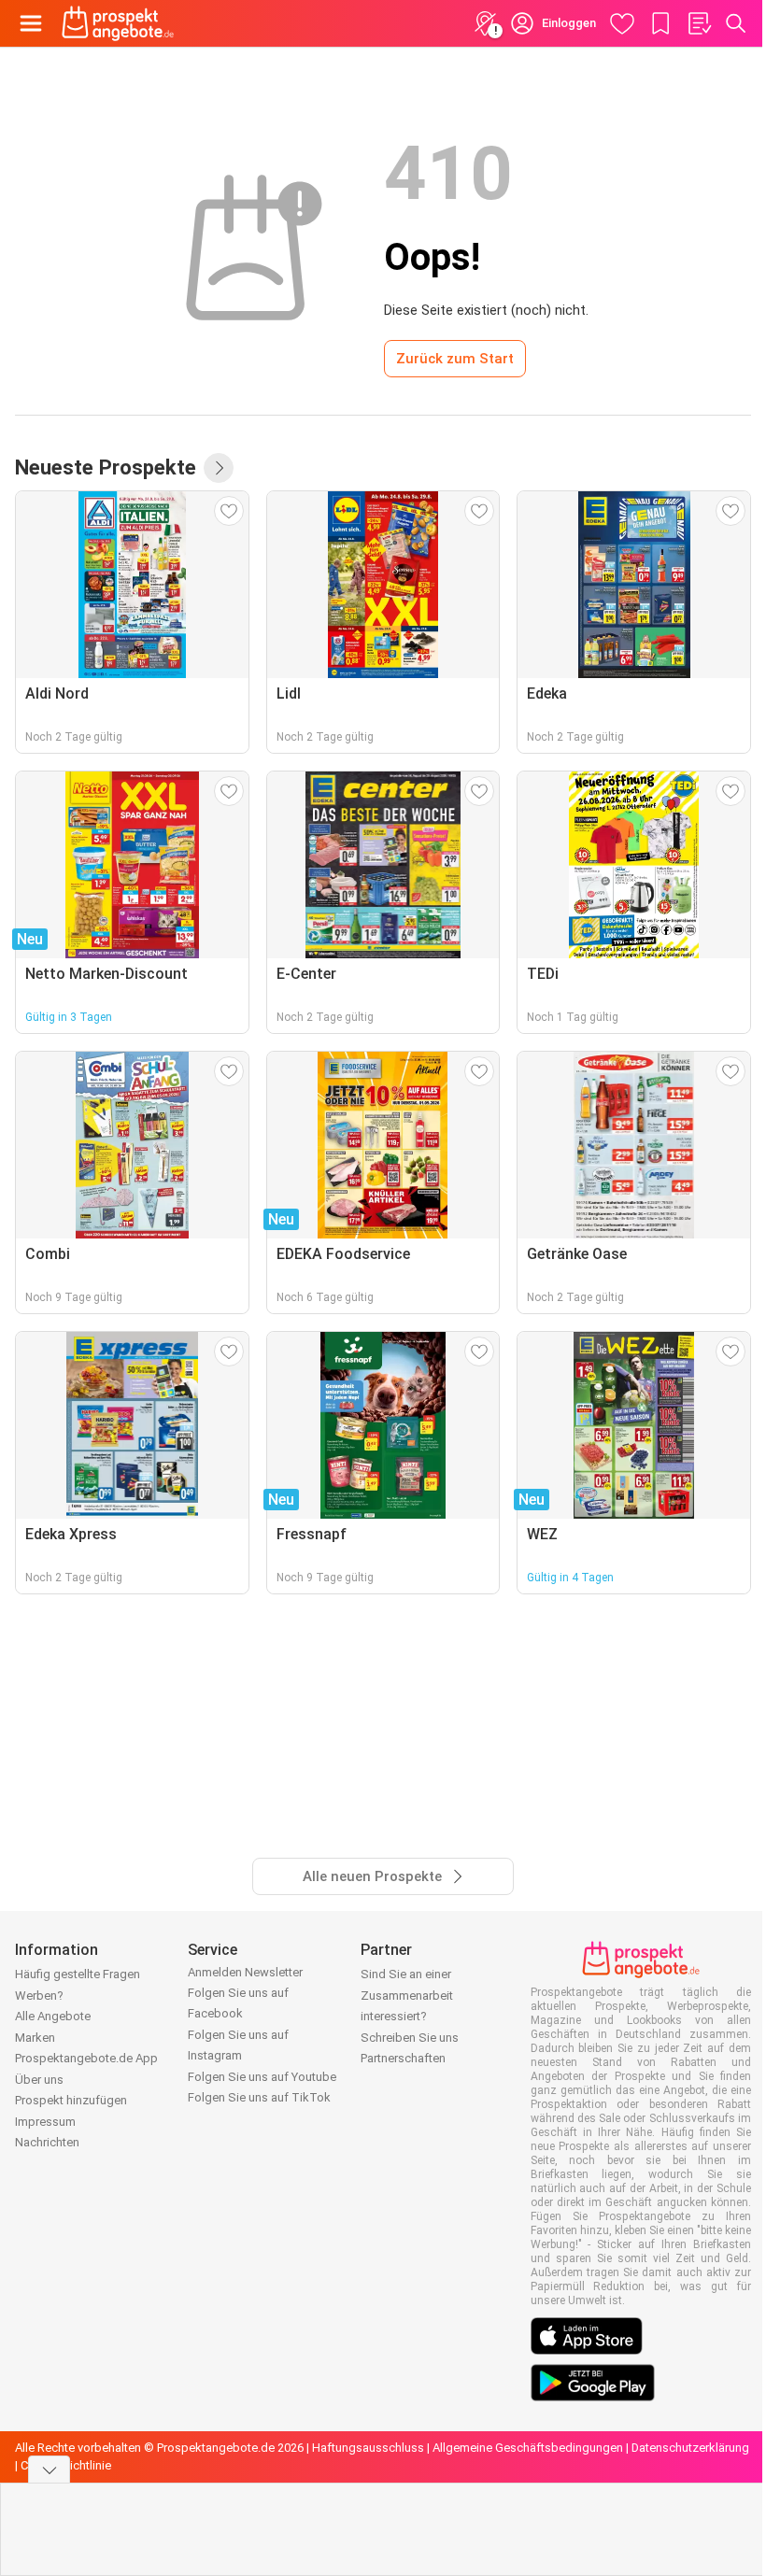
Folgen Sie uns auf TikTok (259, 2097)
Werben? (39, 1996)
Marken (35, 2038)
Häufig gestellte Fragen (78, 1974)
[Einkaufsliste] (699, 23)
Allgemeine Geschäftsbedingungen (528, 2448)
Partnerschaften (403, 2058)
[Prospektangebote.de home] (118, 23)
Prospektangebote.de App (86, 2058)
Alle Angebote (53, 2016)
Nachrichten (47, 2142)
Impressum (45, 2122)
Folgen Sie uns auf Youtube (262, 2077)
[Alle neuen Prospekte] (219, 468)
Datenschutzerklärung (690, 2448)
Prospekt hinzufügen (71, 2100)
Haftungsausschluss (368, 2448)
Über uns (39, 2080)
